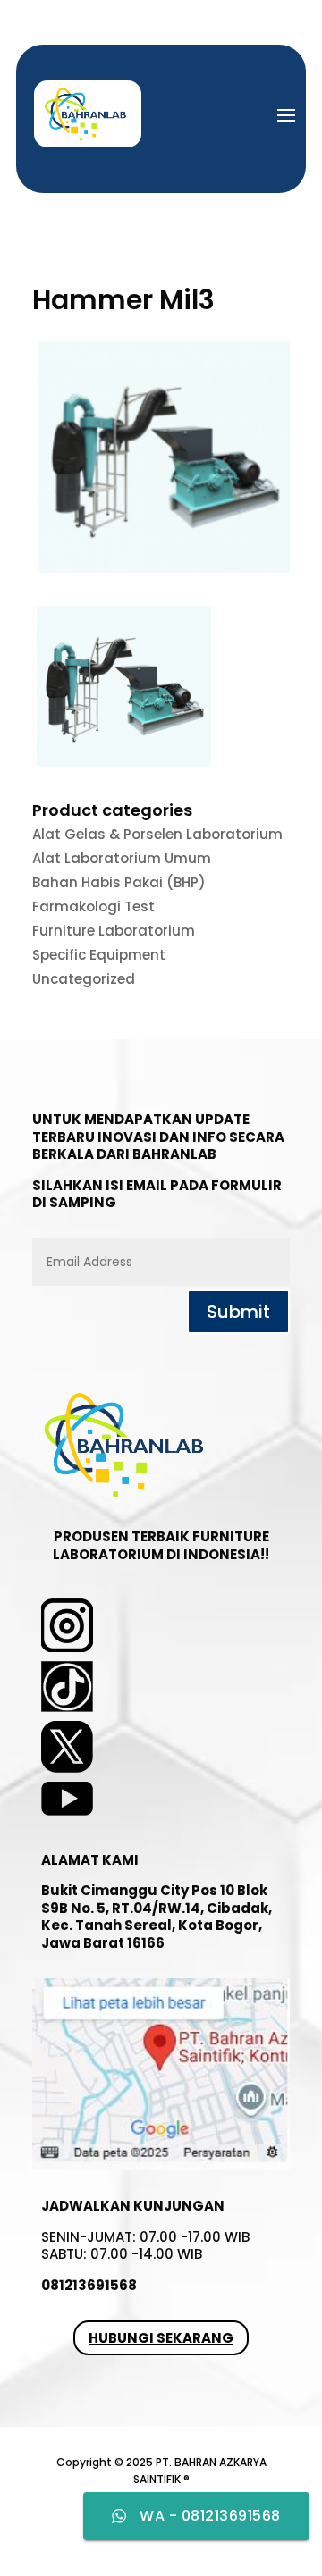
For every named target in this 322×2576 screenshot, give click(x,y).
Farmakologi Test (93, 906)
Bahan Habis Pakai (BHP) (119, 882)
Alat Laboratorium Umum (122, 858)
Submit (238, 1312)
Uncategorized (84, 979)
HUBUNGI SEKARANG (161, 2338)
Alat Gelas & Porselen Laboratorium (157, 834)
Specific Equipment (99, 955)
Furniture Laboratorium (114, 931)
